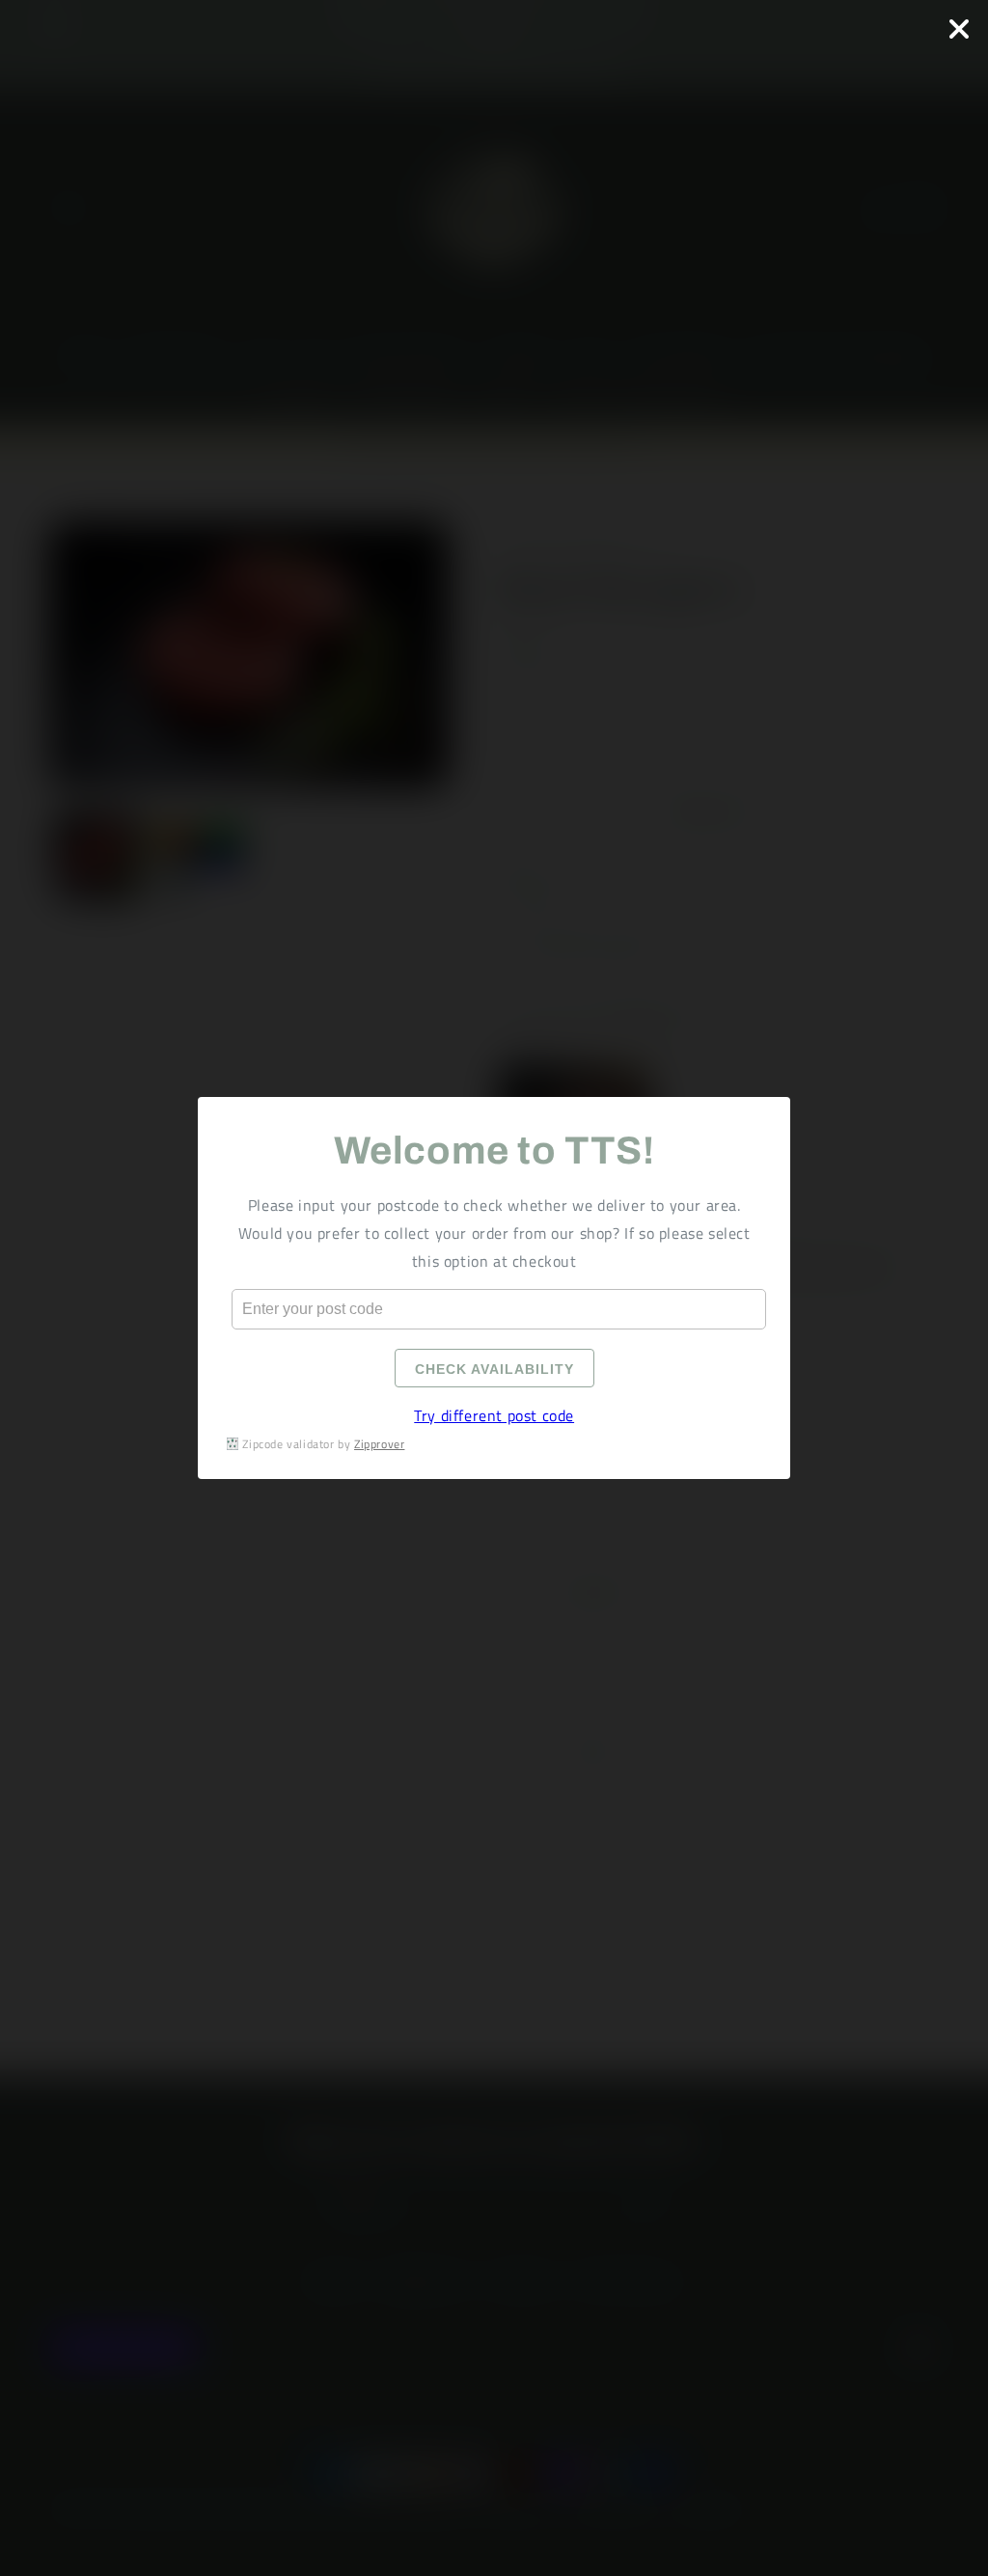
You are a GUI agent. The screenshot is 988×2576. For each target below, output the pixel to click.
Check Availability (494, 1369)
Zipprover (379, 1444)
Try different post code (494, 1415)
